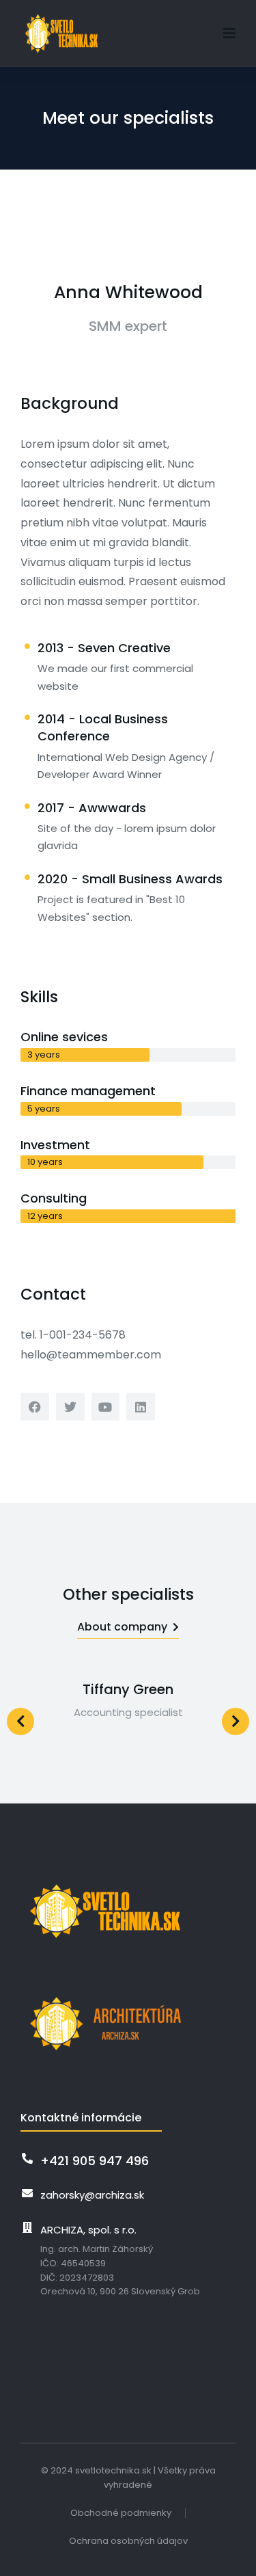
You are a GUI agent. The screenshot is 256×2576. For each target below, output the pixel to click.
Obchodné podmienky (121, 2513)
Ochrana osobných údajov (128, 2541)
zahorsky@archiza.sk (92, 2195)
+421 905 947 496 (95, 2161)
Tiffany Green (128, 1689)
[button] (229, 33)
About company (122, 1627)
